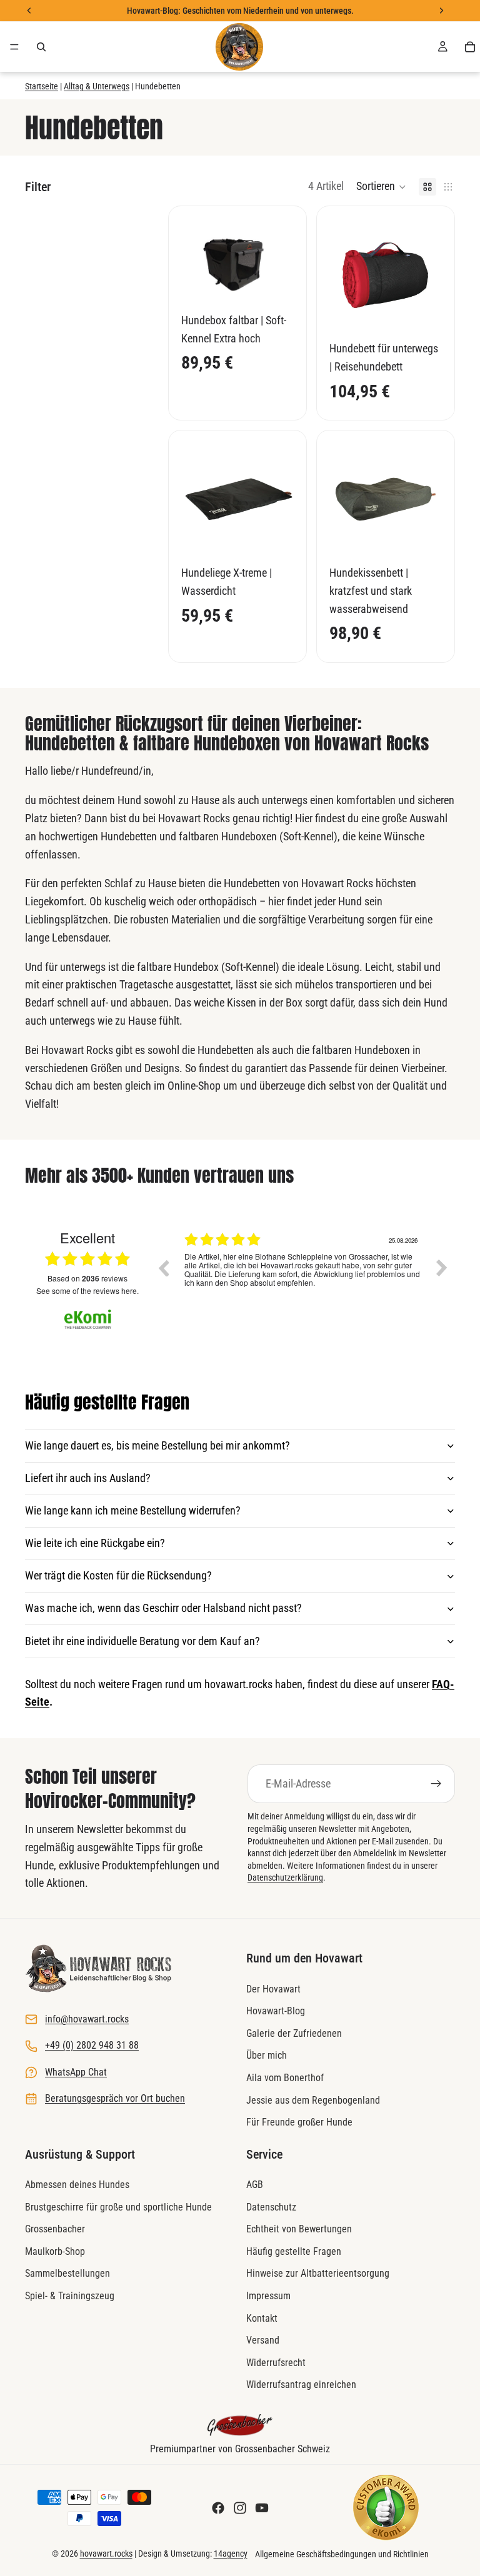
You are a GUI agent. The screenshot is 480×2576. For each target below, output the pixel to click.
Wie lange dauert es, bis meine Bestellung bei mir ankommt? (157, 1445)
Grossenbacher (55, 2230)
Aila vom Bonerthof (285, 2078)
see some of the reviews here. (87, 1290)
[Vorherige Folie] (343, 275)
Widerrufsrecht (276, 2363)
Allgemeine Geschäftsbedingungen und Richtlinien (342, 2554)
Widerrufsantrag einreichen (301, 2385)
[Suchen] (41, 47)
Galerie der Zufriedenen (294, 2033)
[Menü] (14, 47)
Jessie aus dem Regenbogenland (313, 2100)
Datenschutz (271, 2207)
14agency (231, 2554)
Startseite (42, 86)
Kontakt (262, 2318)
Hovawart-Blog (276, 2012)
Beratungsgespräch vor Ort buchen (115, 2098)
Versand (263, 2341)
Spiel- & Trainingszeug (70, 2296)
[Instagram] (240, 2508)
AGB (255, 2185)
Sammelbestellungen (67, 2274)
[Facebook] (218, 2508)
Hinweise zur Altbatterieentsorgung (318, 2274)
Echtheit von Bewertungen (299, 2230)
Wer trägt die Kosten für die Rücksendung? (118, 1575)
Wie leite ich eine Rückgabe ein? (95, 1543)
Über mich (267, 2056)
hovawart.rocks (106, 2554)
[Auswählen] (274, 284)
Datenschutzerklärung (285, 1877)
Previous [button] (163, 1268)
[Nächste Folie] (428, 275)
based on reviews (87, 1278)
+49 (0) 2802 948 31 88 (92, 2046)
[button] (381, 187)
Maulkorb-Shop (55, 2251)
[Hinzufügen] (422, 312)
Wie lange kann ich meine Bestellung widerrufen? (133, 1510)
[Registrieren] (436, 1784)
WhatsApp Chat (76, 2072)
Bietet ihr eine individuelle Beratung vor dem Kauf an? (142, 1641)
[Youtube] (262, 2508)
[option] (302, 1277)
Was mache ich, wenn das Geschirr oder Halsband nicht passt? (163, 1608)
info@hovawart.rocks (87, 2019)
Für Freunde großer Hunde (299, 2122)
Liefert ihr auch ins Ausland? (88, 1478)
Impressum (268, 2296)
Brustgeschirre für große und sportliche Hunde (118, 2207)
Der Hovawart (273, 1989)
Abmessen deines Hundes (77, 2185)
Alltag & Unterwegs (97, 86)
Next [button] (442, 1268)
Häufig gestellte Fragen (294, 2251)
